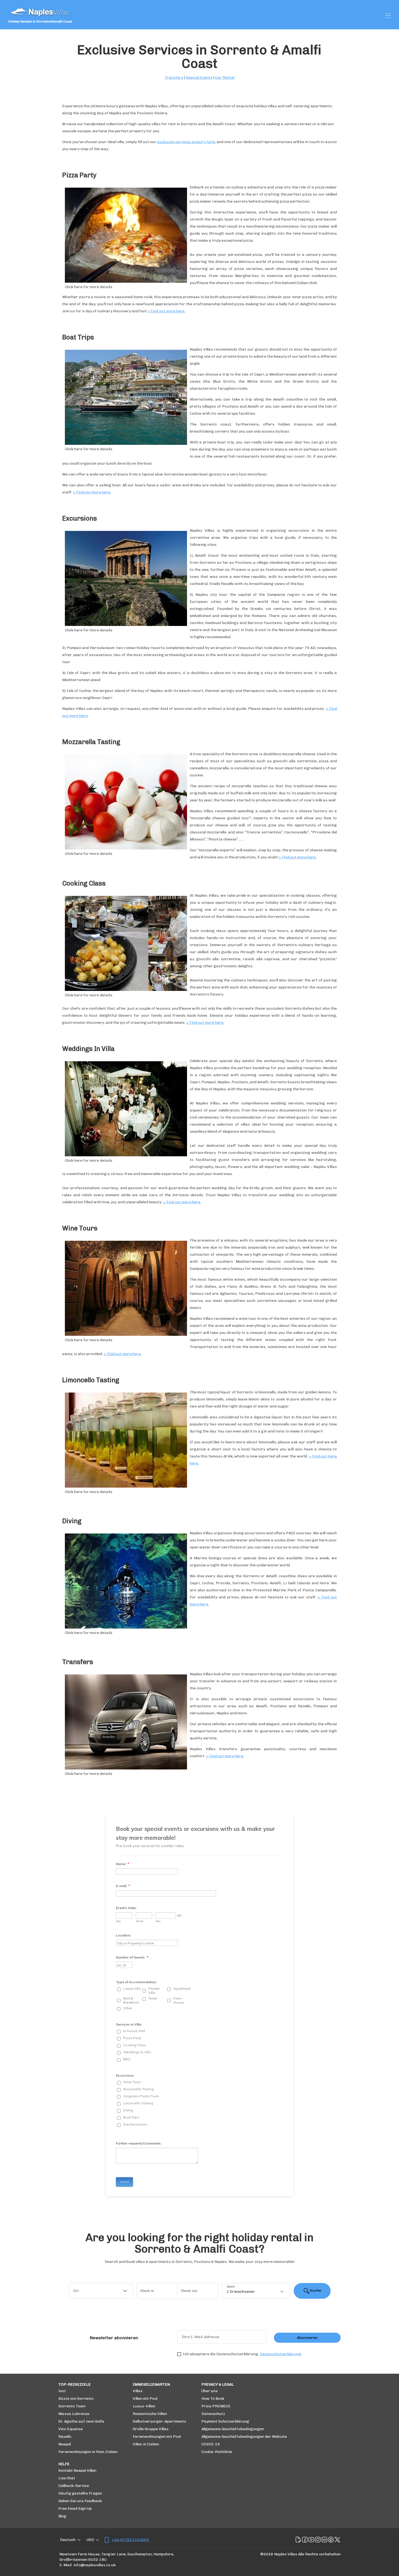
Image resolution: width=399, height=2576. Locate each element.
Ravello (65, 2437)
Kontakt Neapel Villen (77, 2470)
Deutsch (68, 2540)
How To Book (213, 2399)
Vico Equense (71, 2429)
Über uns (210, 2391)
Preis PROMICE (216, 2406)
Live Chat (67, 2478)
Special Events (199, 78)
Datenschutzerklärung (281, 2354)
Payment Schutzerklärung (225, 2421)
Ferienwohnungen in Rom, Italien (88, 2452)
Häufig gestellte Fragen (80, 2493)
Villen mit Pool (145, 2399)
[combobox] (101, 2291)
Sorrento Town (72, 2406)
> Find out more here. (166, 311)
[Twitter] (337, 2540)
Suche (315, 2290)
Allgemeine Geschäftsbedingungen (233, 2429)
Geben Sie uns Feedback (80, 2501)
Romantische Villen (150, 2414)
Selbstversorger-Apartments (159, 2421)
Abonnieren (307, 2338)
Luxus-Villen (144, 2406)
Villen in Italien (146, 2444)
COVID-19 (211, 2444)
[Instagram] (318, 2540)
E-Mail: (66, 2565)
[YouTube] (311, 2540)
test (62, 2391)
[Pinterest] (331, 2540)
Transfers (174, 78)
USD (90, 2540)
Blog (62, 2516)
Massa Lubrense (74, 2414)
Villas (138, 2391)
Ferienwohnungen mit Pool (157, 2437)
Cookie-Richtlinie (217, 2452)
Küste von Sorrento (76, 2399)
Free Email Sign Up (75, 2509)
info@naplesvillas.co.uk (95, 2565)
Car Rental (225, 78)
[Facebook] (305, 2540)
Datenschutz (213, 2414)
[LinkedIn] (324, 2540)
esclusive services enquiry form (186, 142)
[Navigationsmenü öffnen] (388, 16)
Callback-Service (74, 2486)
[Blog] (298, 2540)
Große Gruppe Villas (151, 2429)
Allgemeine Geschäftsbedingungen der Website (244, 2437)
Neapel (65, 2444)
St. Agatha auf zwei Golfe (81, 2421)
